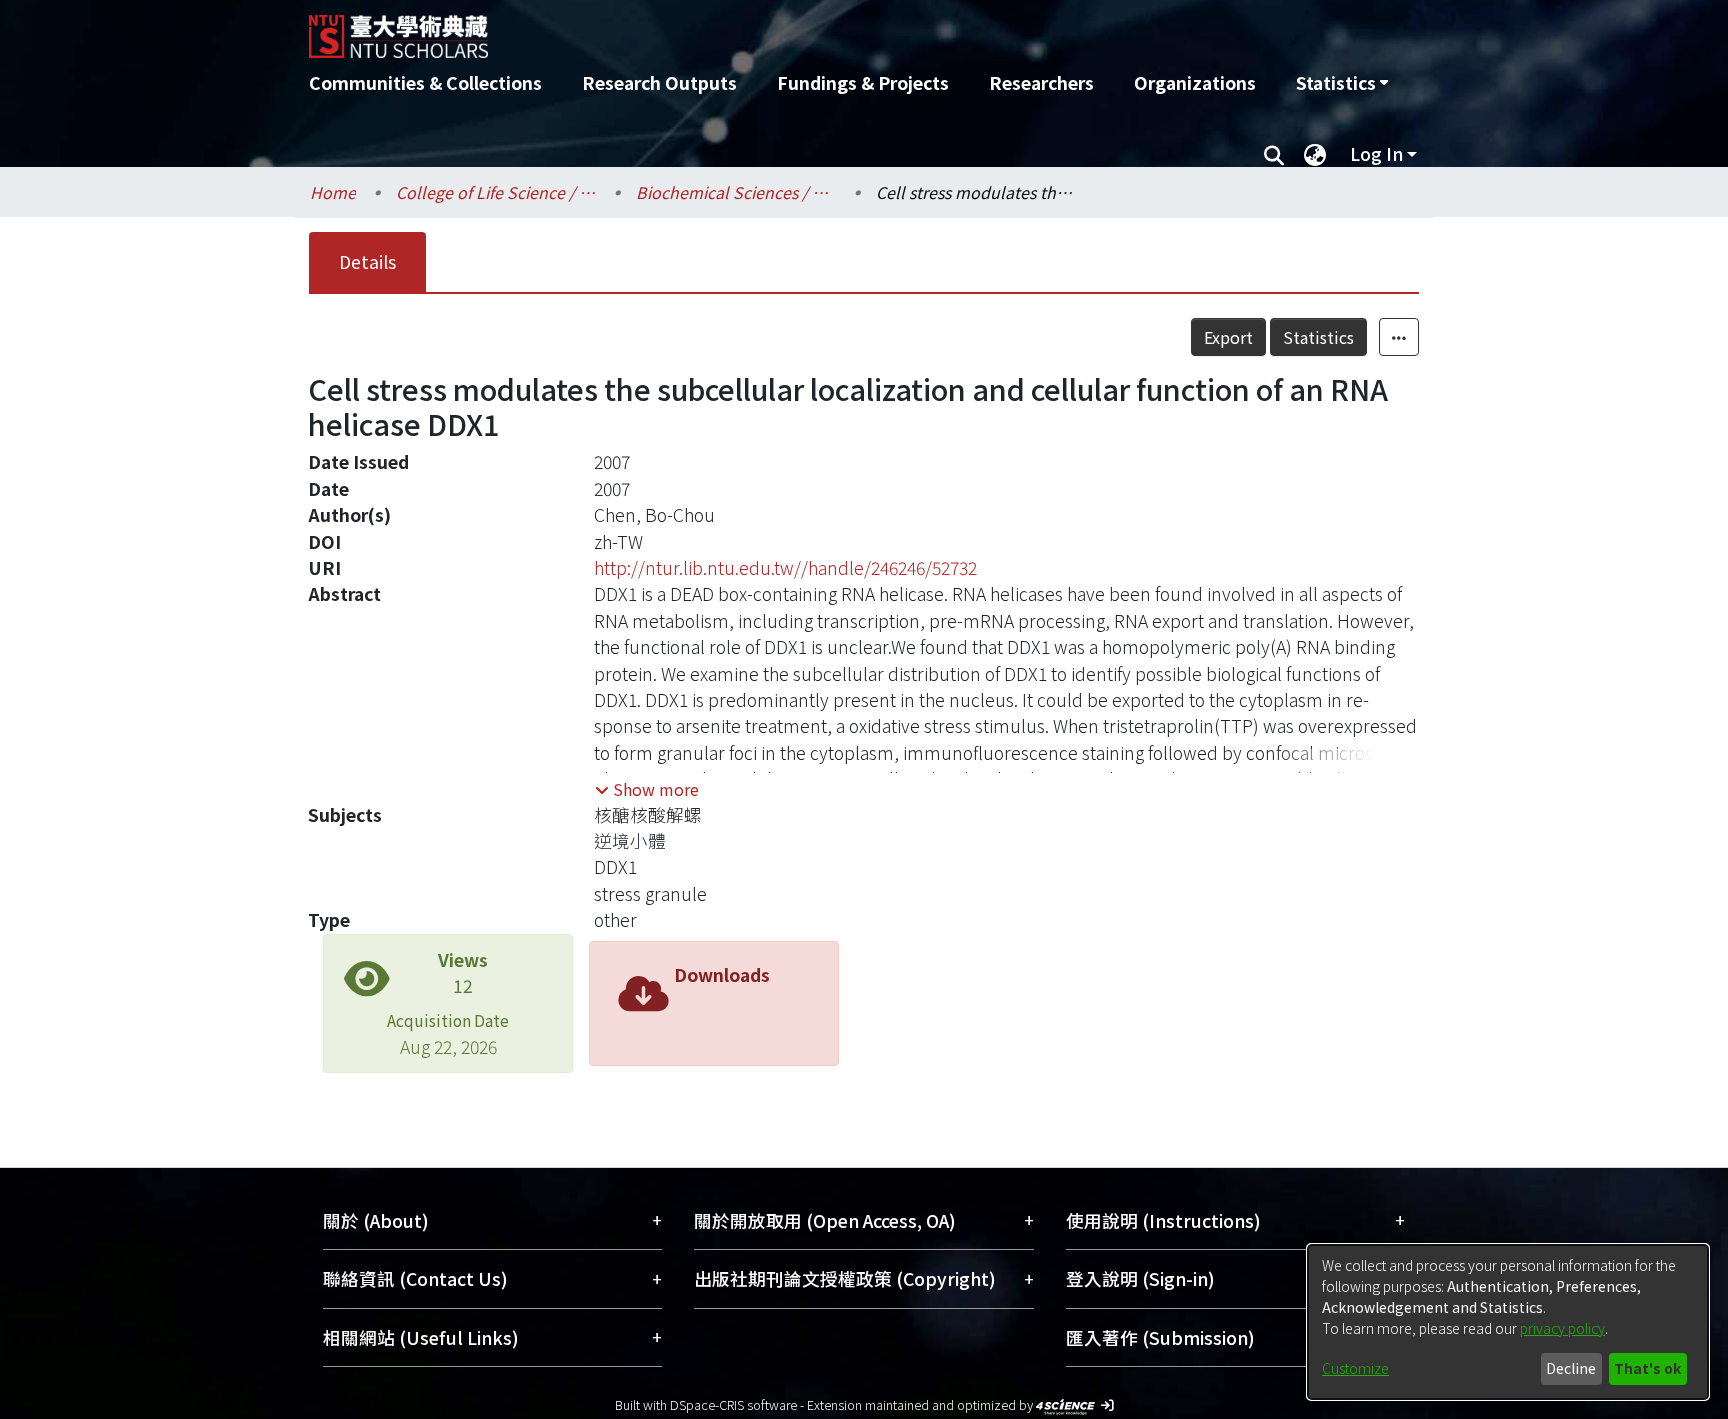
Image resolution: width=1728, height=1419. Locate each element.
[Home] (756, 29)
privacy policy (1562, 1328)
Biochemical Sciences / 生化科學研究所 (736, 192)
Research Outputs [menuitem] (659, 82)
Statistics (1318, 337)
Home (333, 192)
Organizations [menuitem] (1195, 82)
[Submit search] (1273, 154)
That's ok (1647, 1368)
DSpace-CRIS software (733, 1404)
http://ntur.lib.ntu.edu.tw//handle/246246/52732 (785, 567)
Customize (1355, 1368)
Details (367, 261)
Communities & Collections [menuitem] (425, 82)
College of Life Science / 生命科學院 (496, 192)
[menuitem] (1342, 83)
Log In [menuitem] (1376, 153)
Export (1228, 337)
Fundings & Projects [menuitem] (863, 82)
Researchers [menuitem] (1041, 82)
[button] (647, 789)
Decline (1571, 1368)
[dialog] (1508, 1322)
